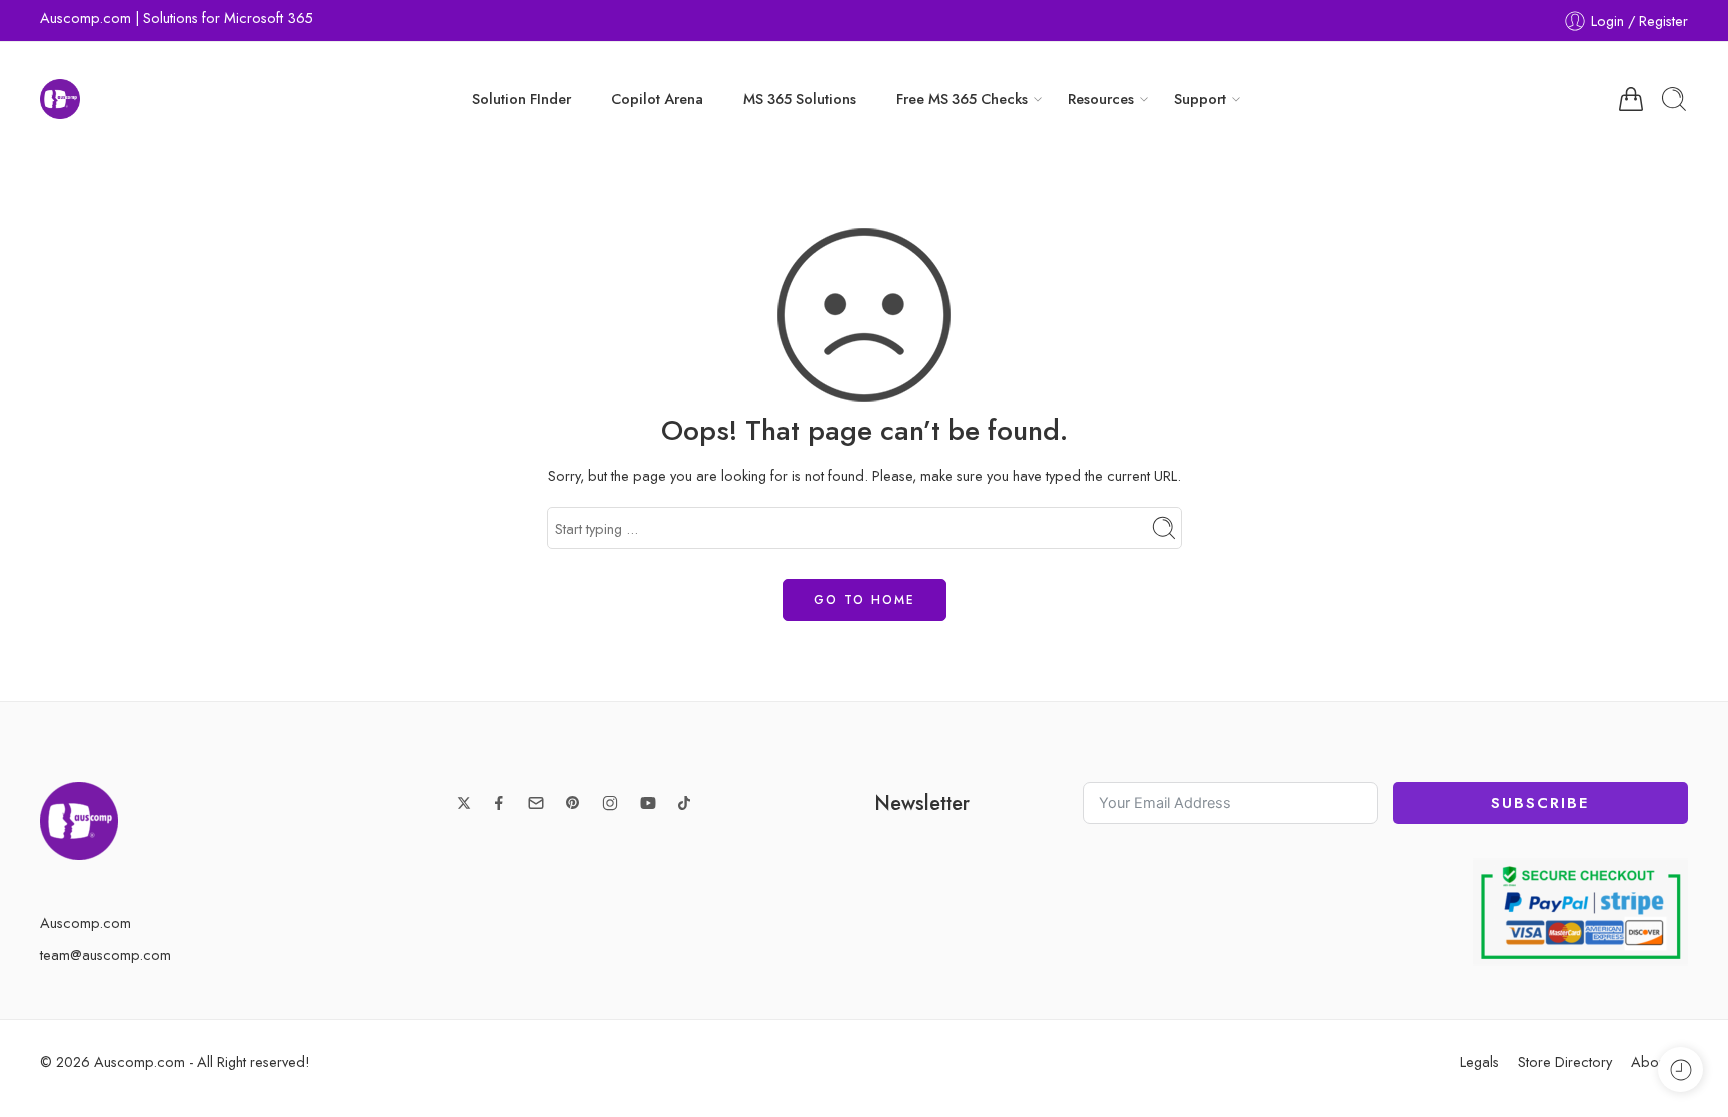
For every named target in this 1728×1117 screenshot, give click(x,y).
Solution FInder (521, 98)
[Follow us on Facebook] (499, 803)
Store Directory (1565, 1061)
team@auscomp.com (105, 954)
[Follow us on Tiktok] (684, 803)
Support (1200, 98)
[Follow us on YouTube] (648, 803)
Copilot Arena (657, 98)
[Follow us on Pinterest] (573, 803)
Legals (1479, 1061)
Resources (1101, 98)
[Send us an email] (536, 803)
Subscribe (1540, 803)
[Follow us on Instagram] (610, 803)
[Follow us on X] (464, 803)
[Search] (1674, 99)
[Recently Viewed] (1680, 1069)
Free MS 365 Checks (962, 98)
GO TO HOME (864, 600)
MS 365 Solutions (799, 98)
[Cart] (1631, 99)
